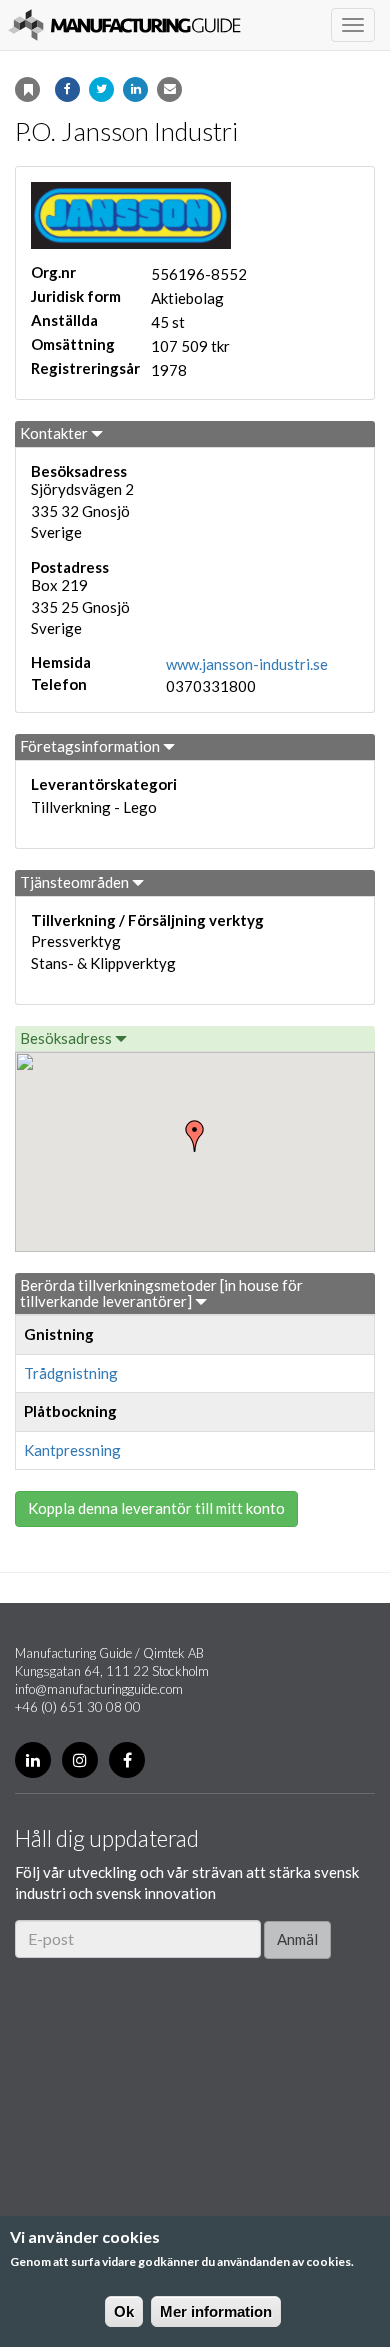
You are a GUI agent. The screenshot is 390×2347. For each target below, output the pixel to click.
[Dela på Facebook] (67, 89)
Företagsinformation (91, 746)
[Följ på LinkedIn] (33, 1760)
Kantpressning (72, 1450)
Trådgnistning (71, 1373)
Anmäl (297, 1939)
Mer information (216, 2311)
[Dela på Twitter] (101, 89)
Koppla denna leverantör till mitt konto (156, 1508)
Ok (124, 2311)
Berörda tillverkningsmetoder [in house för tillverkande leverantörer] (161, 1293)
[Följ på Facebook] (127, 1760)
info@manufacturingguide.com (99, 1689)
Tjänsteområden (76, 882)
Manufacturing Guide (124, 25)
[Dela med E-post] (169, 89)
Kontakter (55, 433)
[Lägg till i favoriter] (27, 89)
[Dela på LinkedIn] (135, 89)
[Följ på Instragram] (80, 1760)
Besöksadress (67, 1038)
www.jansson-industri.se (247, 664)
